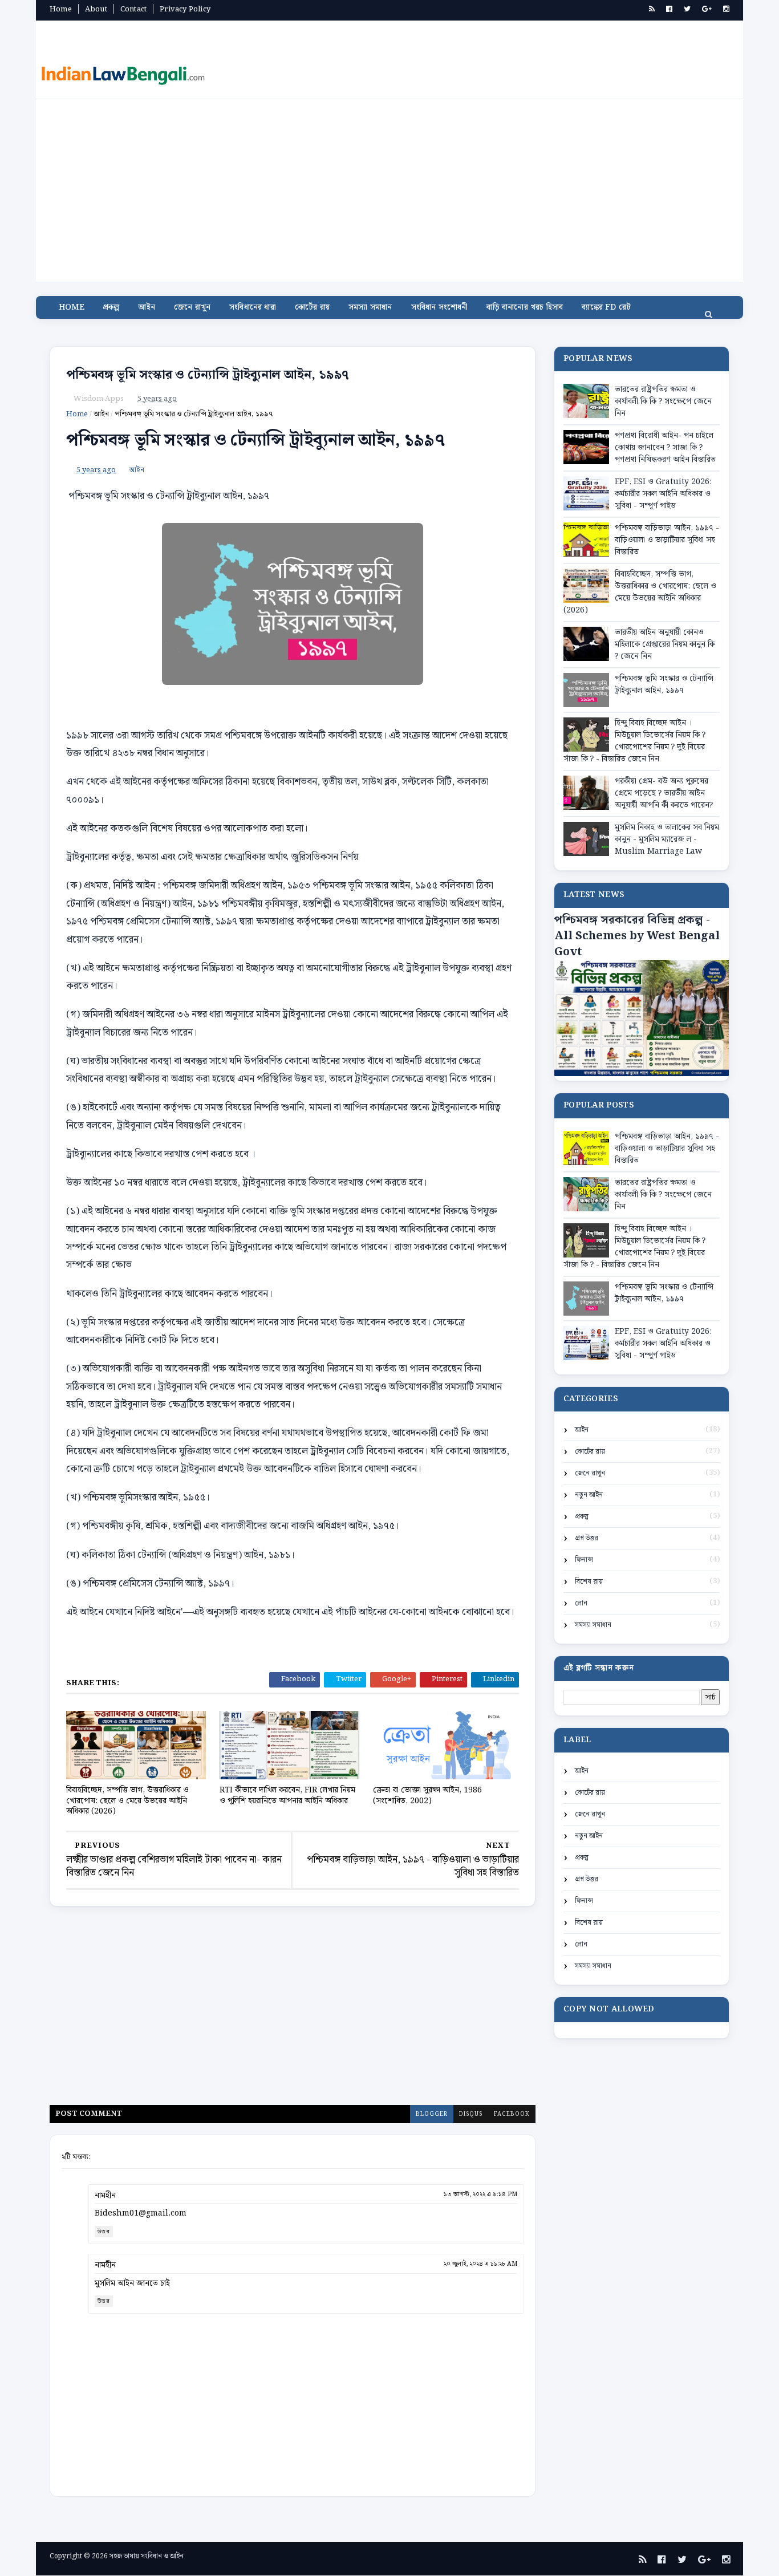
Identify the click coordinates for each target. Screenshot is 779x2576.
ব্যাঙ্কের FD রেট (606, 307)
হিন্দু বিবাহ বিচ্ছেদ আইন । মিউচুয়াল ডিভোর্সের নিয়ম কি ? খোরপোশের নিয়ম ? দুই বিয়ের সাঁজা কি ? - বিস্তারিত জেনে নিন (634, 741)
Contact (133, 9)
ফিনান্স (584, 1560)
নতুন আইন (589, 1495)
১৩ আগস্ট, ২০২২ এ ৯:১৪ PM (480, 2194)
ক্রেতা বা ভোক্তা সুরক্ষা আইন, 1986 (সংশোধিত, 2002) (427, 1796)
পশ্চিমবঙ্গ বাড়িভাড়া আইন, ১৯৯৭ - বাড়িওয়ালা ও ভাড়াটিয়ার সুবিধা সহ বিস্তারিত (667, 540)
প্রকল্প (111, 307)
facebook (512, 2114)
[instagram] (726, 9)
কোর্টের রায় (312, 307)
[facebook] (669, 9)
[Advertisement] (389, 185)
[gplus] (707, 9)
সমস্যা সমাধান (370, 307)
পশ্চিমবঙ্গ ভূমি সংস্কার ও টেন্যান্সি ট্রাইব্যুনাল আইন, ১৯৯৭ (208, 375)
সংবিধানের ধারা (253, 307)
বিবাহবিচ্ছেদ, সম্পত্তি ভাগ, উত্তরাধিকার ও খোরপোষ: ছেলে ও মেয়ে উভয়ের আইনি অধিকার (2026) (127, 1801)
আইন (147, 307)
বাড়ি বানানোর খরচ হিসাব (525, 307)
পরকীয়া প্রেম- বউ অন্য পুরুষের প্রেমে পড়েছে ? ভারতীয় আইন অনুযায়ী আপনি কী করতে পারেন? (664, 793)
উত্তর (104, 2232)
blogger (432, 2114)
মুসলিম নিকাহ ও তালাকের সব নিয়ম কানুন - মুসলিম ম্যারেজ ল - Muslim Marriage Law (667, 839)
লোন (581, 1603)
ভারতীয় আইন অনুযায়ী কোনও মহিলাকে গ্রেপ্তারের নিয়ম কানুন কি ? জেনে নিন (665, 644)
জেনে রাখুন (192, 307)
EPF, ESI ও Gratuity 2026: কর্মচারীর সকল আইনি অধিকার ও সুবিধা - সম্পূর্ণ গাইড (663, 494)
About (96, 9)
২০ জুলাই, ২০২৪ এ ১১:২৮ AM (480, 2264)
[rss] (652, 9)
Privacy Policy (185, 9)
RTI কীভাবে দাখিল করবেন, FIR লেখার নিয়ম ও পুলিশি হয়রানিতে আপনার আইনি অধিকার (287, 1796)
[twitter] (687, 9)
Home (61, 9)
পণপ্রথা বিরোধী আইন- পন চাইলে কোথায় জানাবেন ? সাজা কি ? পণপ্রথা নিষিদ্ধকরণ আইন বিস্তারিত (665, 448)
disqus (471, 2114)
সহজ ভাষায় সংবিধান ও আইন (147, 2556)
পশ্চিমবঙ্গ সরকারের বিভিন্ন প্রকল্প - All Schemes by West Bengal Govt (637, 936)
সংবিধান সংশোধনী (440, 307)
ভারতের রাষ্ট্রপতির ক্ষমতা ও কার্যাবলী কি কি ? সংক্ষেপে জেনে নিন (663, 401)
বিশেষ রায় (589, 1582)
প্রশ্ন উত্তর (587, 1538)
